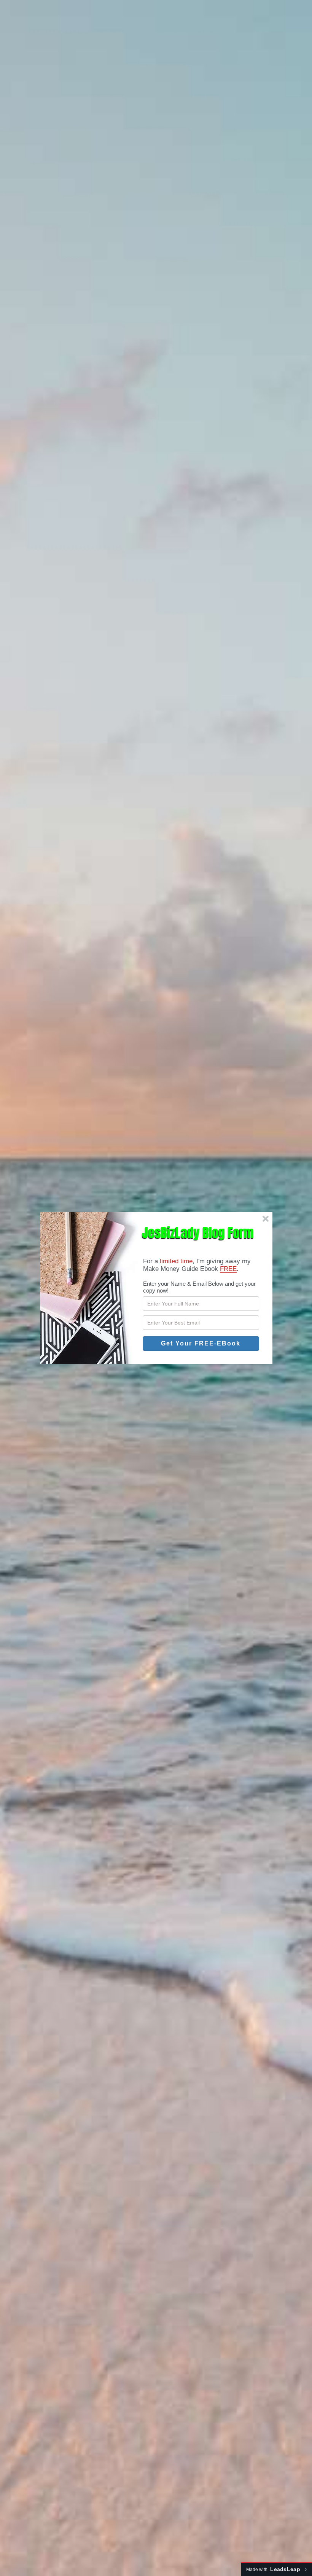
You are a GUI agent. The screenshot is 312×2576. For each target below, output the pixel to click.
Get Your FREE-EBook (201, 1343)
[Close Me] (266, 1219)
